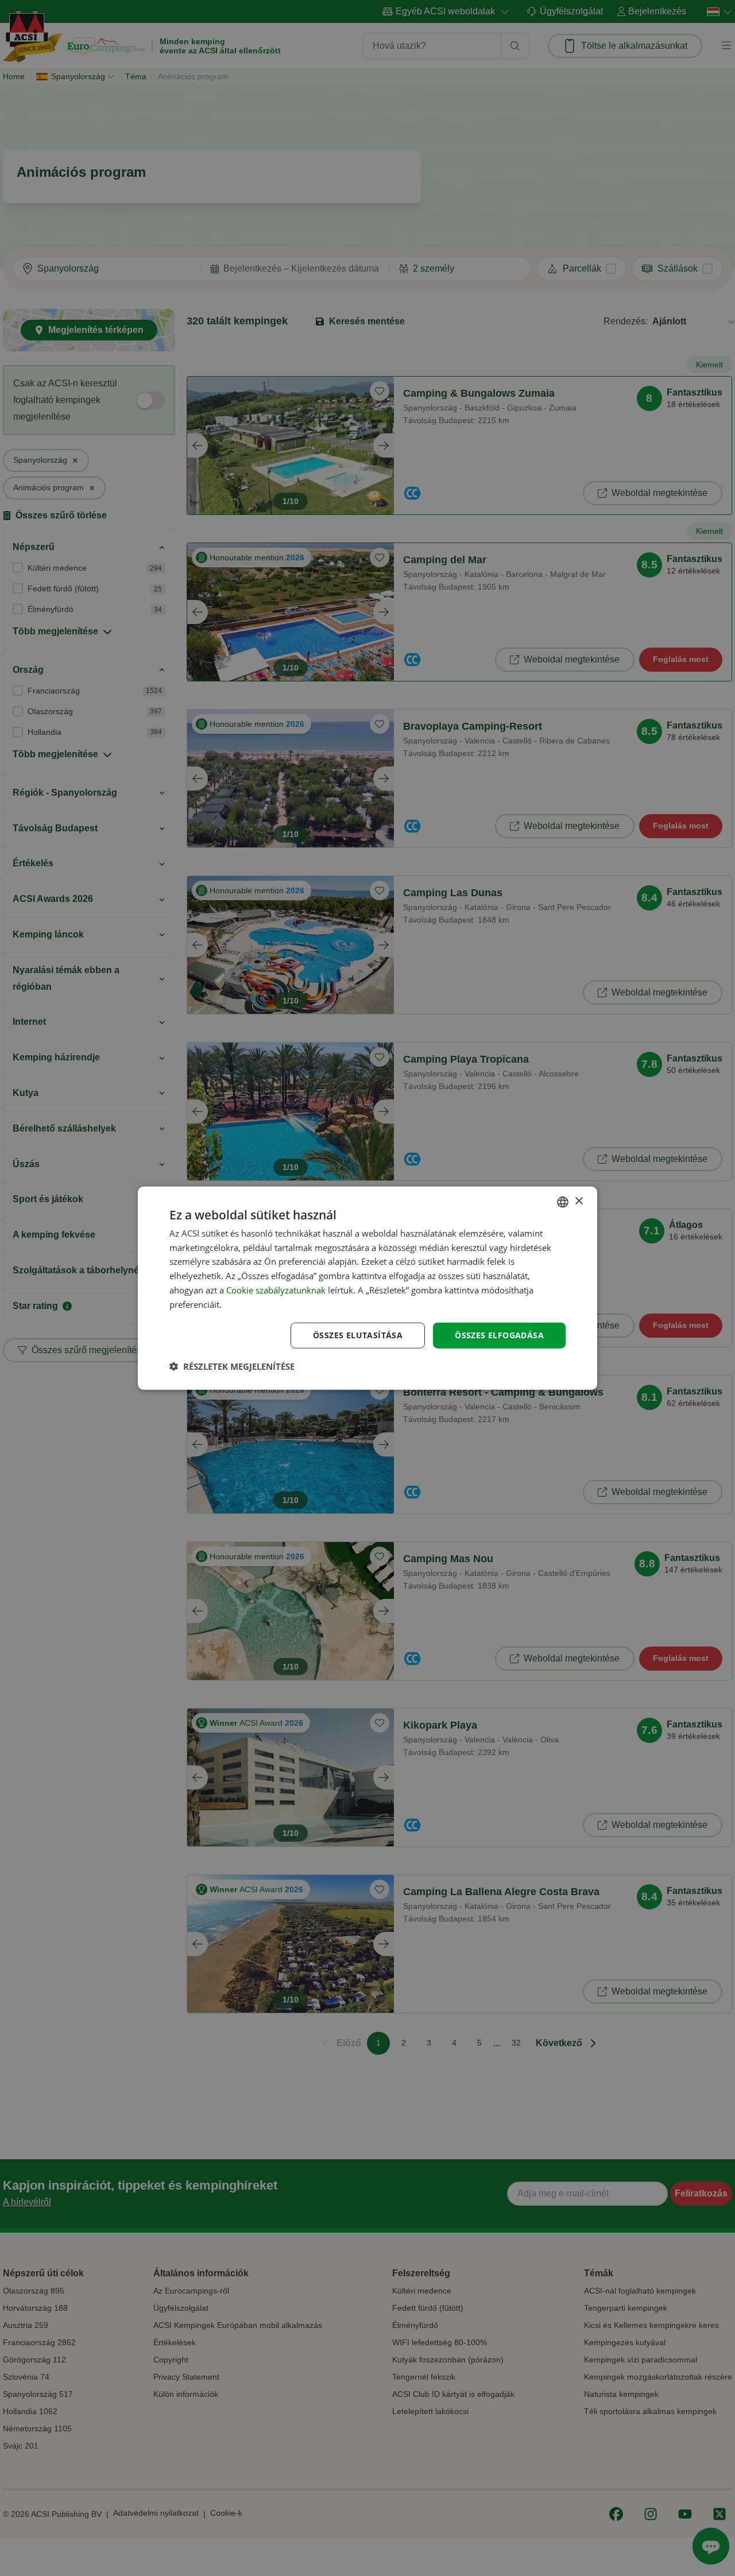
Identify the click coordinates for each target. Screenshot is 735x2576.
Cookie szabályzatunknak (276, 1290)
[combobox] (563, 1202)
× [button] (579, 1201)
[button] (232, 1366)
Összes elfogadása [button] (499, 1335)
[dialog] (367, 1288)
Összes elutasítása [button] (358, 1335)
